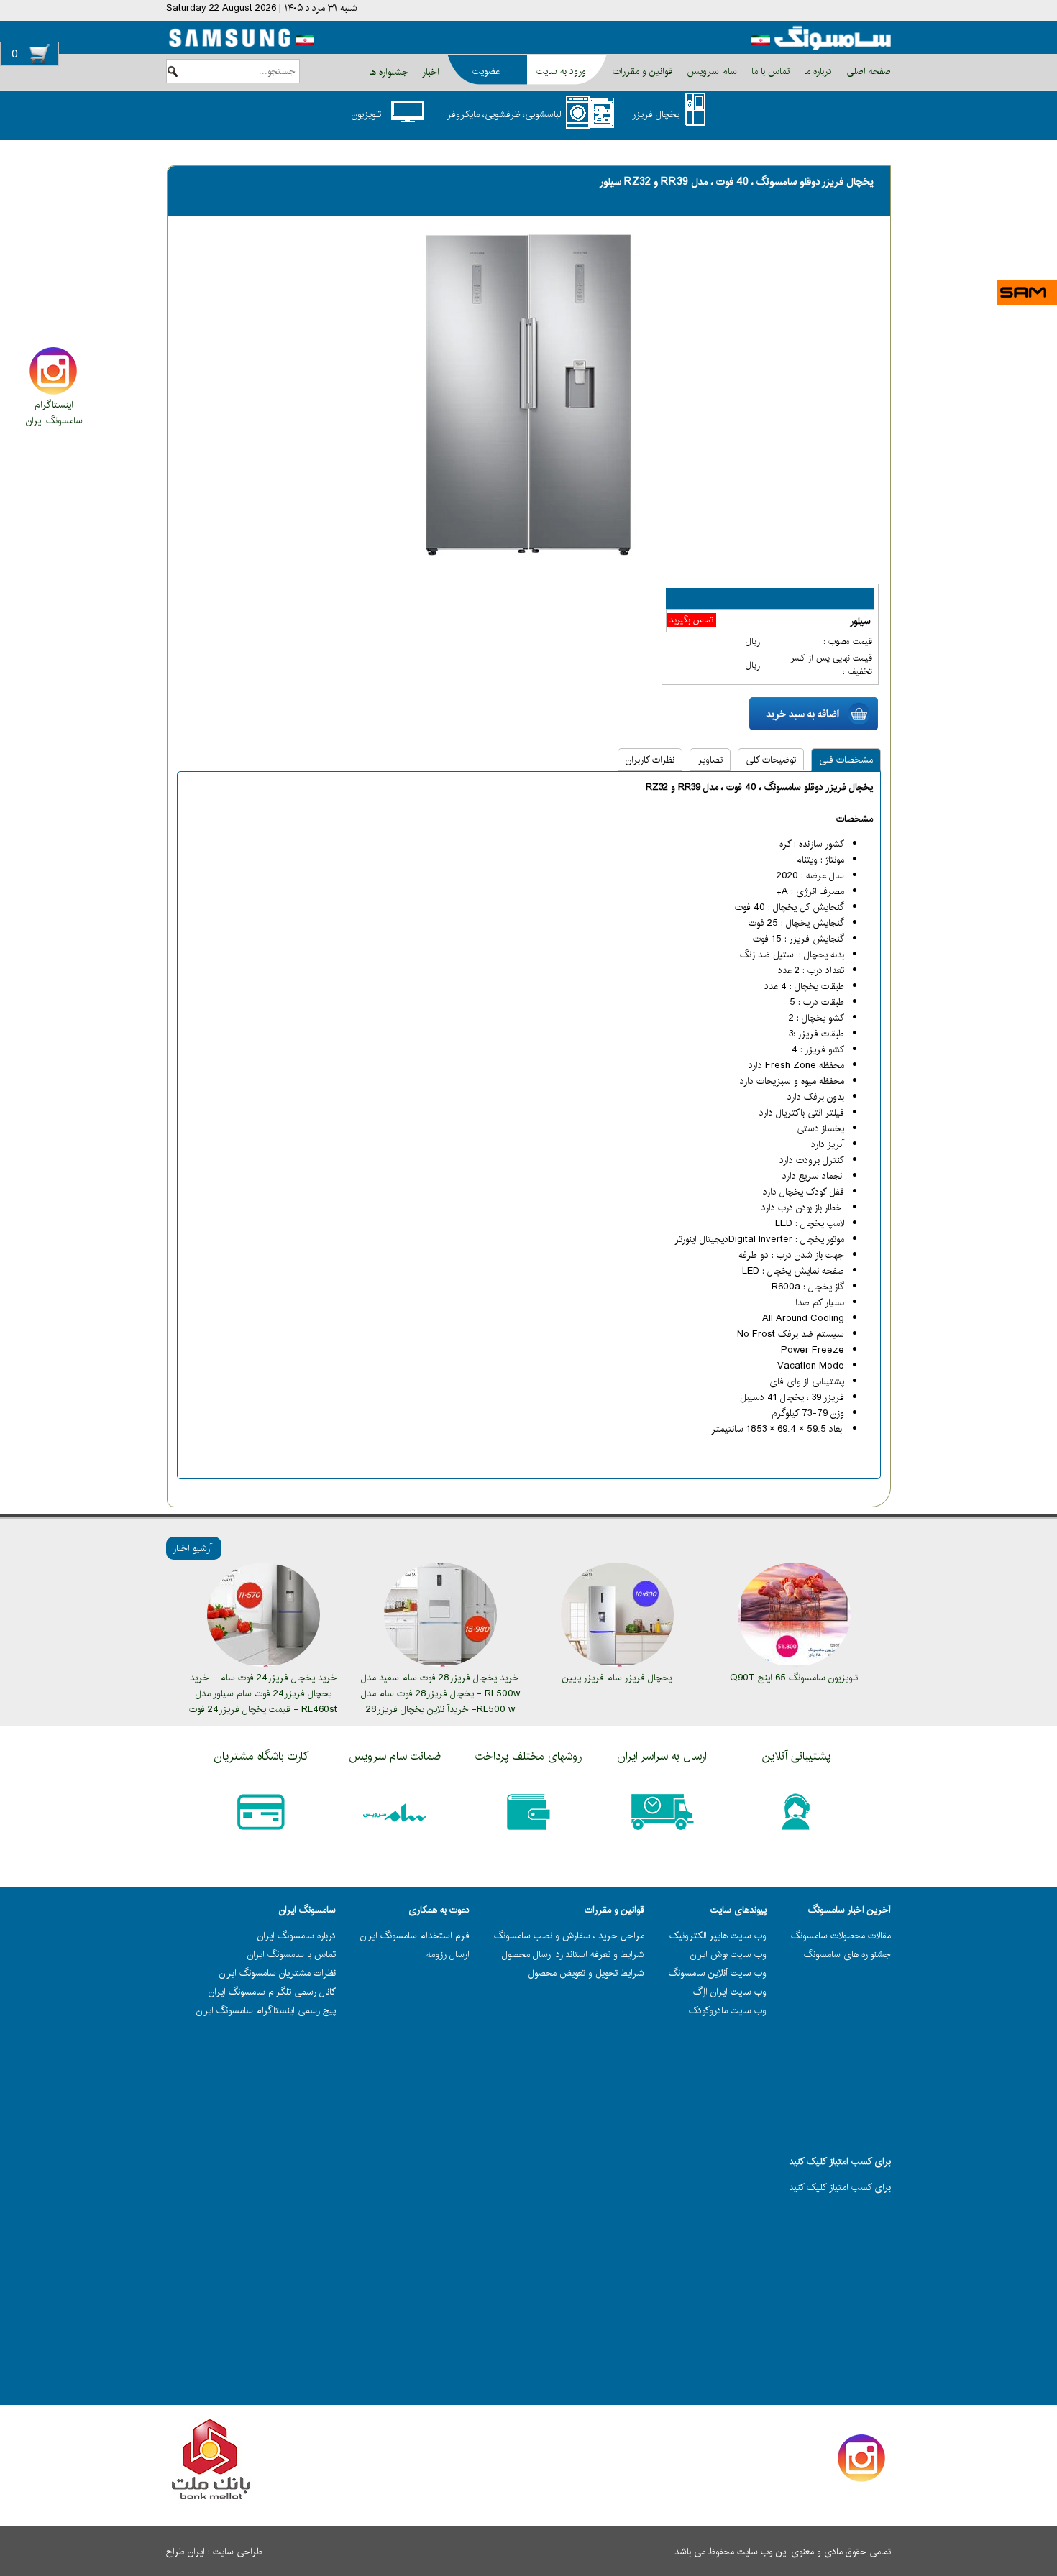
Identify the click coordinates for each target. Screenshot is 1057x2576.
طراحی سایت (238, 2552)
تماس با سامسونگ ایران (292, 1954)
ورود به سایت (561, 71)
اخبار (431, 72)
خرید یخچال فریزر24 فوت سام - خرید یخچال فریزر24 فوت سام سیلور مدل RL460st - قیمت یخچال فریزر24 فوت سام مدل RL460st (263, 1701)
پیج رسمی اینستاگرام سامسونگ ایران (266, 2010)
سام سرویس (710, 71)
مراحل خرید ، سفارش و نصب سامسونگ (569, 1936)
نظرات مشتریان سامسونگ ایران (278, 1973)
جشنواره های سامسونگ (847, 1954)
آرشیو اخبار (192, 1548)
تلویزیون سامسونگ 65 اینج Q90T (794, 1678)
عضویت (486, 71)
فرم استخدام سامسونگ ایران (415, 1936)
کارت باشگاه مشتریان (261, 1756)
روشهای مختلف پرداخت (528, 1756)
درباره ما (816, 71)
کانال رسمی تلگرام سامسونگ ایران (272, 1992)
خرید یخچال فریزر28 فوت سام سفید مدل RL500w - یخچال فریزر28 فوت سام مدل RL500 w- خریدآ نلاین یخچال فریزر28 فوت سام (440, 1701)
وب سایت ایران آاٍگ (730, 1992)
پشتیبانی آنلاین (796, 1756)
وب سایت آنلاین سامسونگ (718, 1973)
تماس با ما (769, 71)
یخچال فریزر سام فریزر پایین (617, 1678)
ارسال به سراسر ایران (662, 1756)
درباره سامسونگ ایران (297, 1936)
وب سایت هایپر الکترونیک (718, 1936)
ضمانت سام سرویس (395, 1756)
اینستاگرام (54, 405)
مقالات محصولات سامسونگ (841, 1936)
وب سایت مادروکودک (728, 2010)
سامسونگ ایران (54, 420)
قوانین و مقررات (641, 71)
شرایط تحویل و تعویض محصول (586, 1973)
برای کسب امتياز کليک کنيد (840, 2187)
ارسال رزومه (448, 1954)
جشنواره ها (389, 72)
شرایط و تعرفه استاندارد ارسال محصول (573, 1954)
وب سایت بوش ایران (728, 1954)
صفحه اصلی (867, 71)
